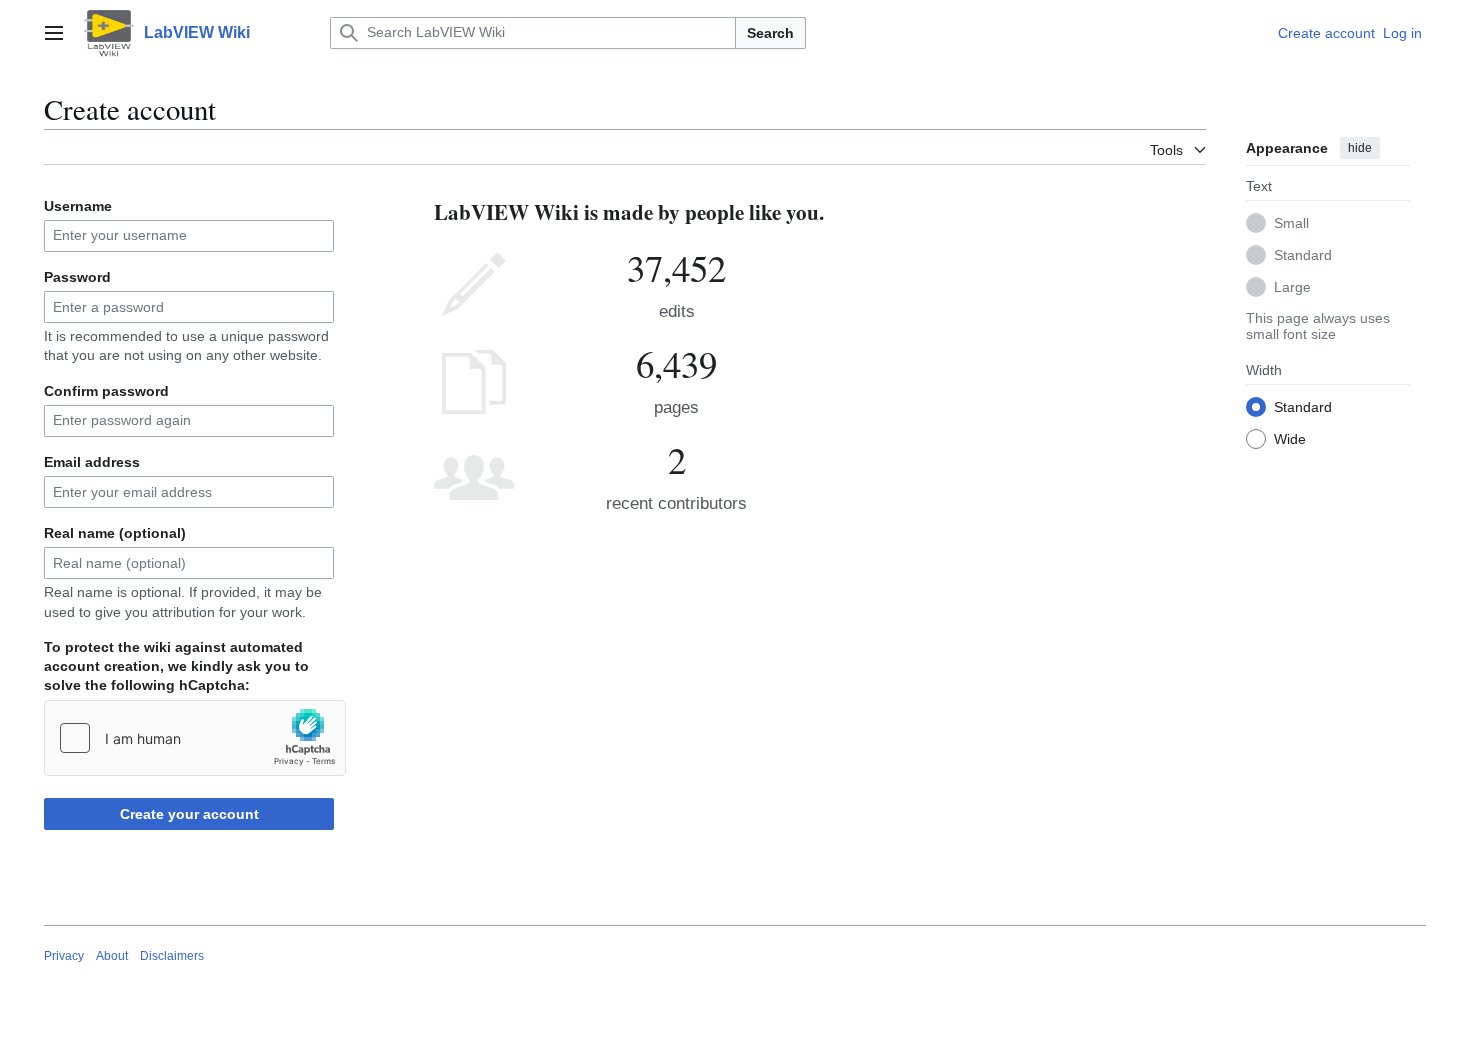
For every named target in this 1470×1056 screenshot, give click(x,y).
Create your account (189, 814)
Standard (1303, 255)
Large (1292, 287)
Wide (1290, 439)
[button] (54, 33)
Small (1291, 223)
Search (770, 33)
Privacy (64, 956)
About (112, 956)
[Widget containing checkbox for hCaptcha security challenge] (195, 738)
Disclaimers (172, 956)
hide (1360, 148)
